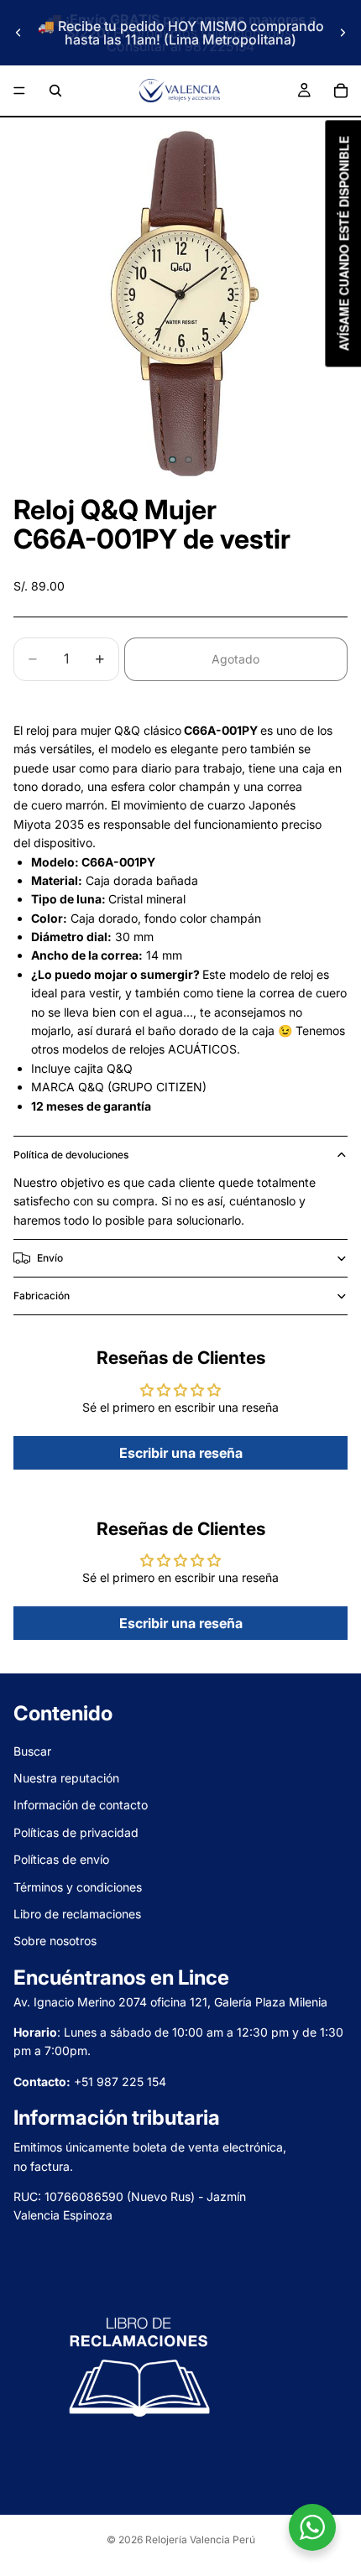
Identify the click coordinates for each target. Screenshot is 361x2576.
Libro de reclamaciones (77, 1914)
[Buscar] (55, 91)
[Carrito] (341, 91)
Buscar (32, 1751)
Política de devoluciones (71, 1155)
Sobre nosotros (55, 1941)
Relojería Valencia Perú (200, 2540)
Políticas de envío (61, 1859)
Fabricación (42, 1296)
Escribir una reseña (181, 1453)
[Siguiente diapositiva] (343, 33)
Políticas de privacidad (76, 1832)
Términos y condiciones (78, 1887)
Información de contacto (81, 1806)
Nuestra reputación (66, 1778)
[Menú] (19, 91)
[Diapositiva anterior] (18, 33)
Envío (50, 1258)
